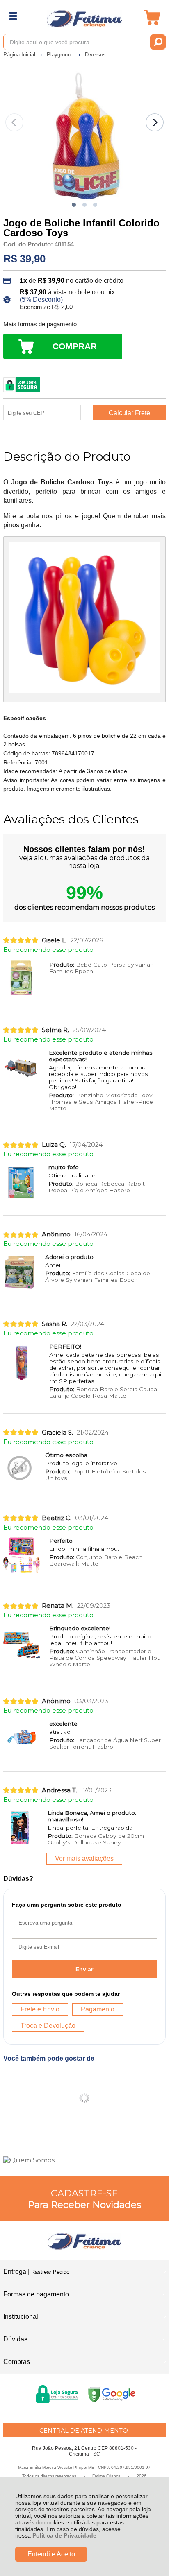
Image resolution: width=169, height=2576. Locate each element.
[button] (74, 205)
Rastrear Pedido (50, 2272)
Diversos (95, 55)
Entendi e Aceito (51, 2554)
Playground (61, 55)
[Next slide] (155, 122)
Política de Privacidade (64, 2535)
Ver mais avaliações (84, 1859)
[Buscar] (158, 42)
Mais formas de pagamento (40, 324)
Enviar (84, 1969)
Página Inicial (20, 55)
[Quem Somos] (84, 2160)
